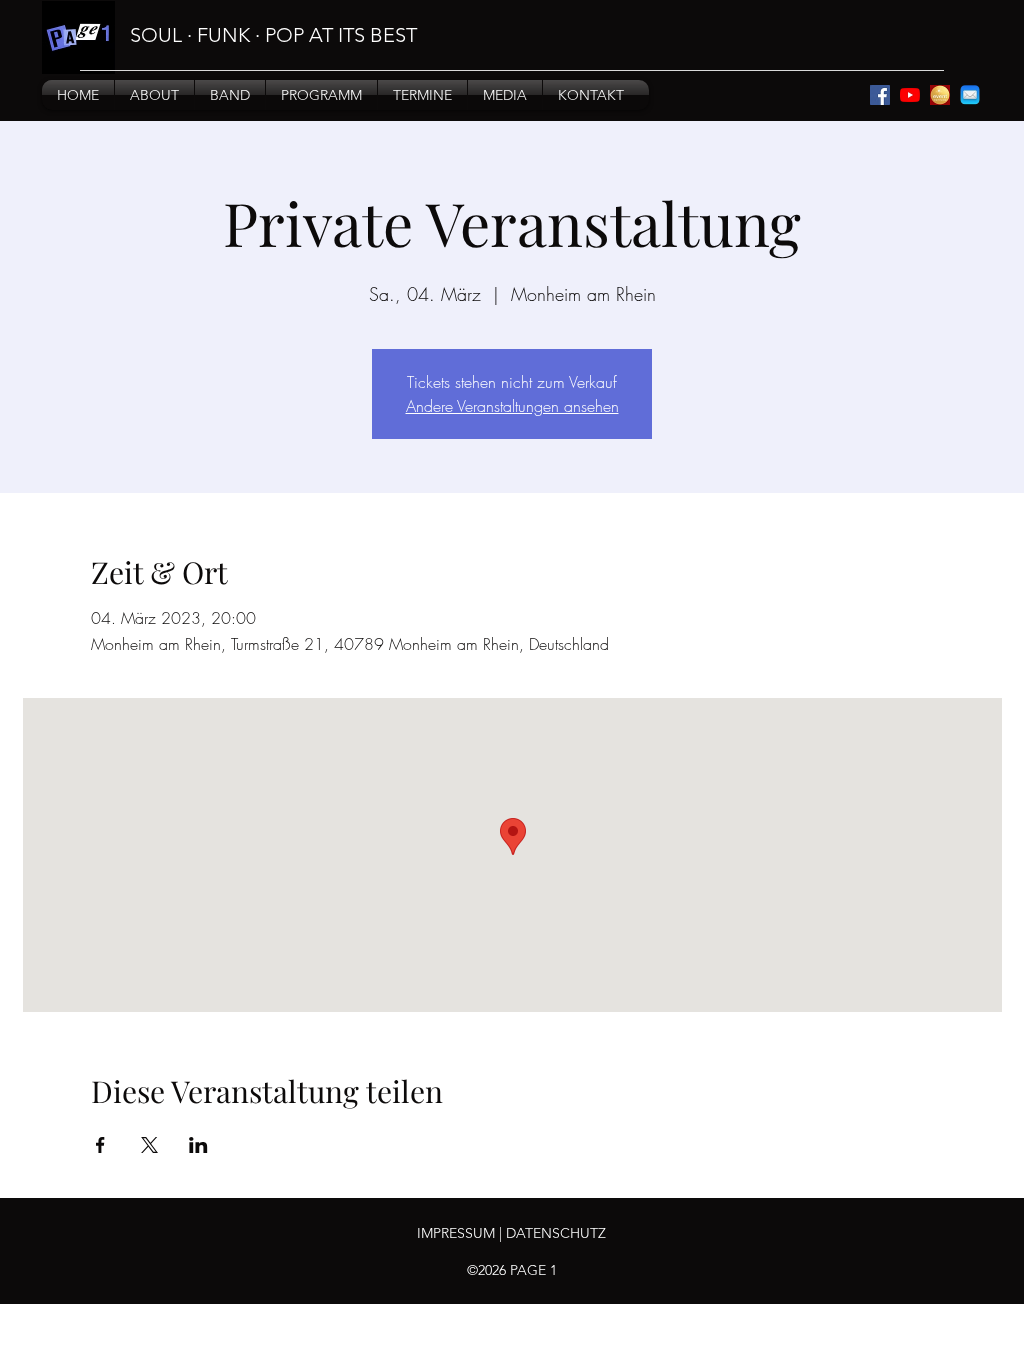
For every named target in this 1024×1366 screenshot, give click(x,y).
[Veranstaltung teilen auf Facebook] (100, 1145)
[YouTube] (910, 95)
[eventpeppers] (940, 95)
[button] (154, 95)
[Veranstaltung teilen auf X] (149, 1145)
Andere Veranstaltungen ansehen (512, 406)
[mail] (970, 95)
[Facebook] (880, 95)
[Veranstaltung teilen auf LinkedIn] (198, 1145)
